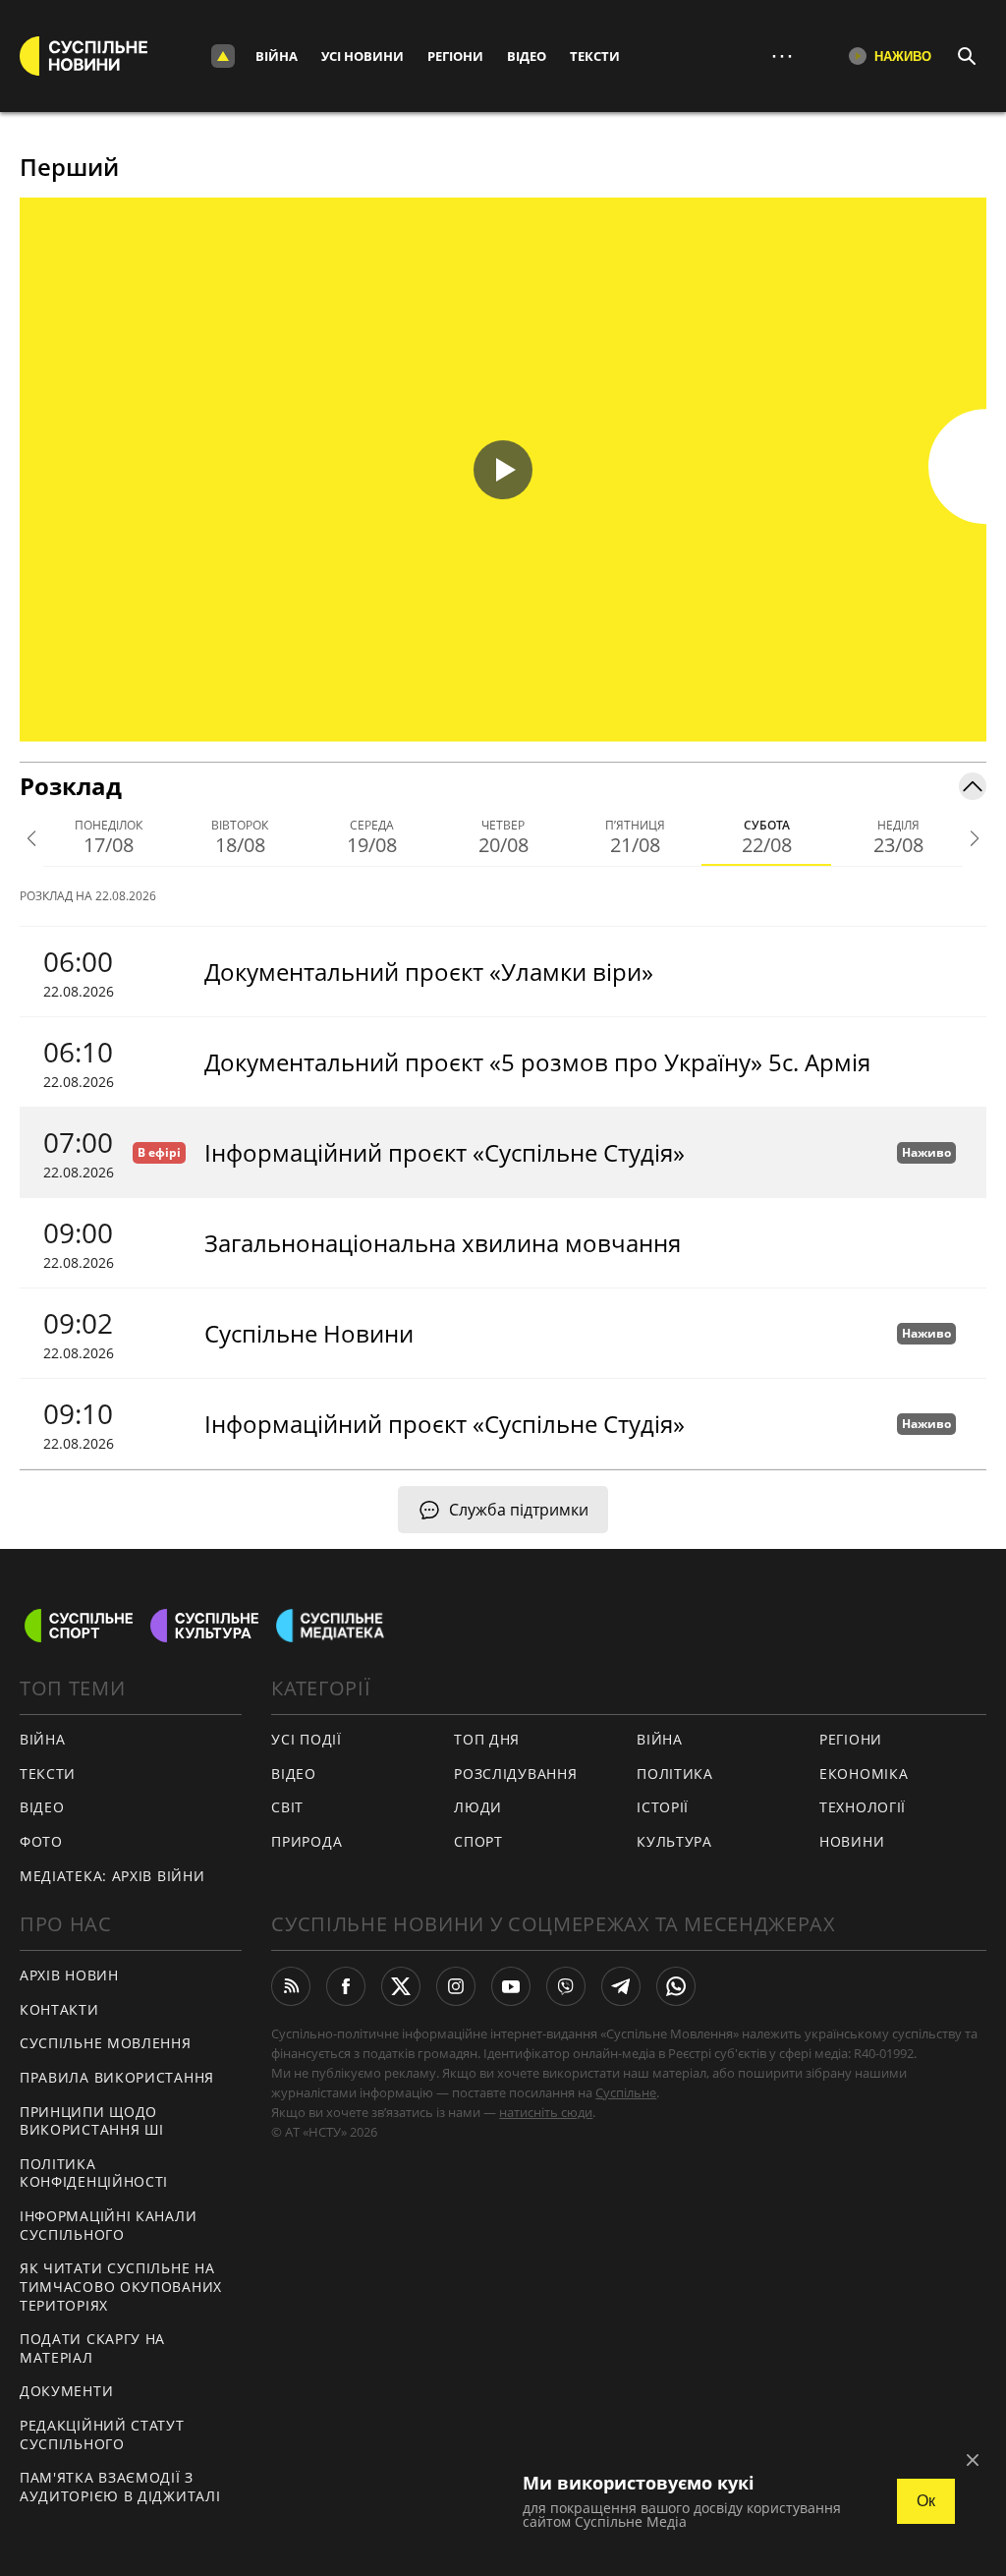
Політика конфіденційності (94, 2173)
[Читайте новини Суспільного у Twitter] (401, 1986)
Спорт (478, 1841)
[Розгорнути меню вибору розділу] (223, 56)
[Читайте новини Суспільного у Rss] (291, 1986)
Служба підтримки (519, 1510)
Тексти (595, 56)
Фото (41, 1841)
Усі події (306, 1739)
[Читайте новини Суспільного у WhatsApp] (676, 1986)
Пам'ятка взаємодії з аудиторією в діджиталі (120, 2487)
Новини (852, 1841)
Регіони (455, 56)
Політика (675, 1774)
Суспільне (626, 2092)
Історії (663, 1807)
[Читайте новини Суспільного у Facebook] (346, 1986)
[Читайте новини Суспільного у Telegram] (621, 1986)
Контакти (59, 2009)
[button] (503, 470)
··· (782, 56)
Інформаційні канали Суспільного (108, 2225)
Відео (527, 56)
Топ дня (487, 1739)
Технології (863, 1807)
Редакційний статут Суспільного (102, 2434)
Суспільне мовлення (106, 2043)
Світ (287, 1807)
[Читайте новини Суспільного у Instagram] (456, 1986)
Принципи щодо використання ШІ (92, 2121)
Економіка (864, 1774)
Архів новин (69, 1975)
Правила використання (117, 2077)
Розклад (71, 786)
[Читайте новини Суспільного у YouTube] (511, 1986)
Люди (478, 1807)
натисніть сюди (546, 2112)
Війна (277, 56)
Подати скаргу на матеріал (92, 2348)
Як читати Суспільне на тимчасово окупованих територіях (121, 2286)
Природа (307, 1841)
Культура (674, 1841)
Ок (926, 2501)
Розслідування (515, 1774)
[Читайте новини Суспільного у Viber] (566, 1986)
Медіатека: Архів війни (112, 1876)
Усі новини (363, 56)
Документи (66, 2391)
